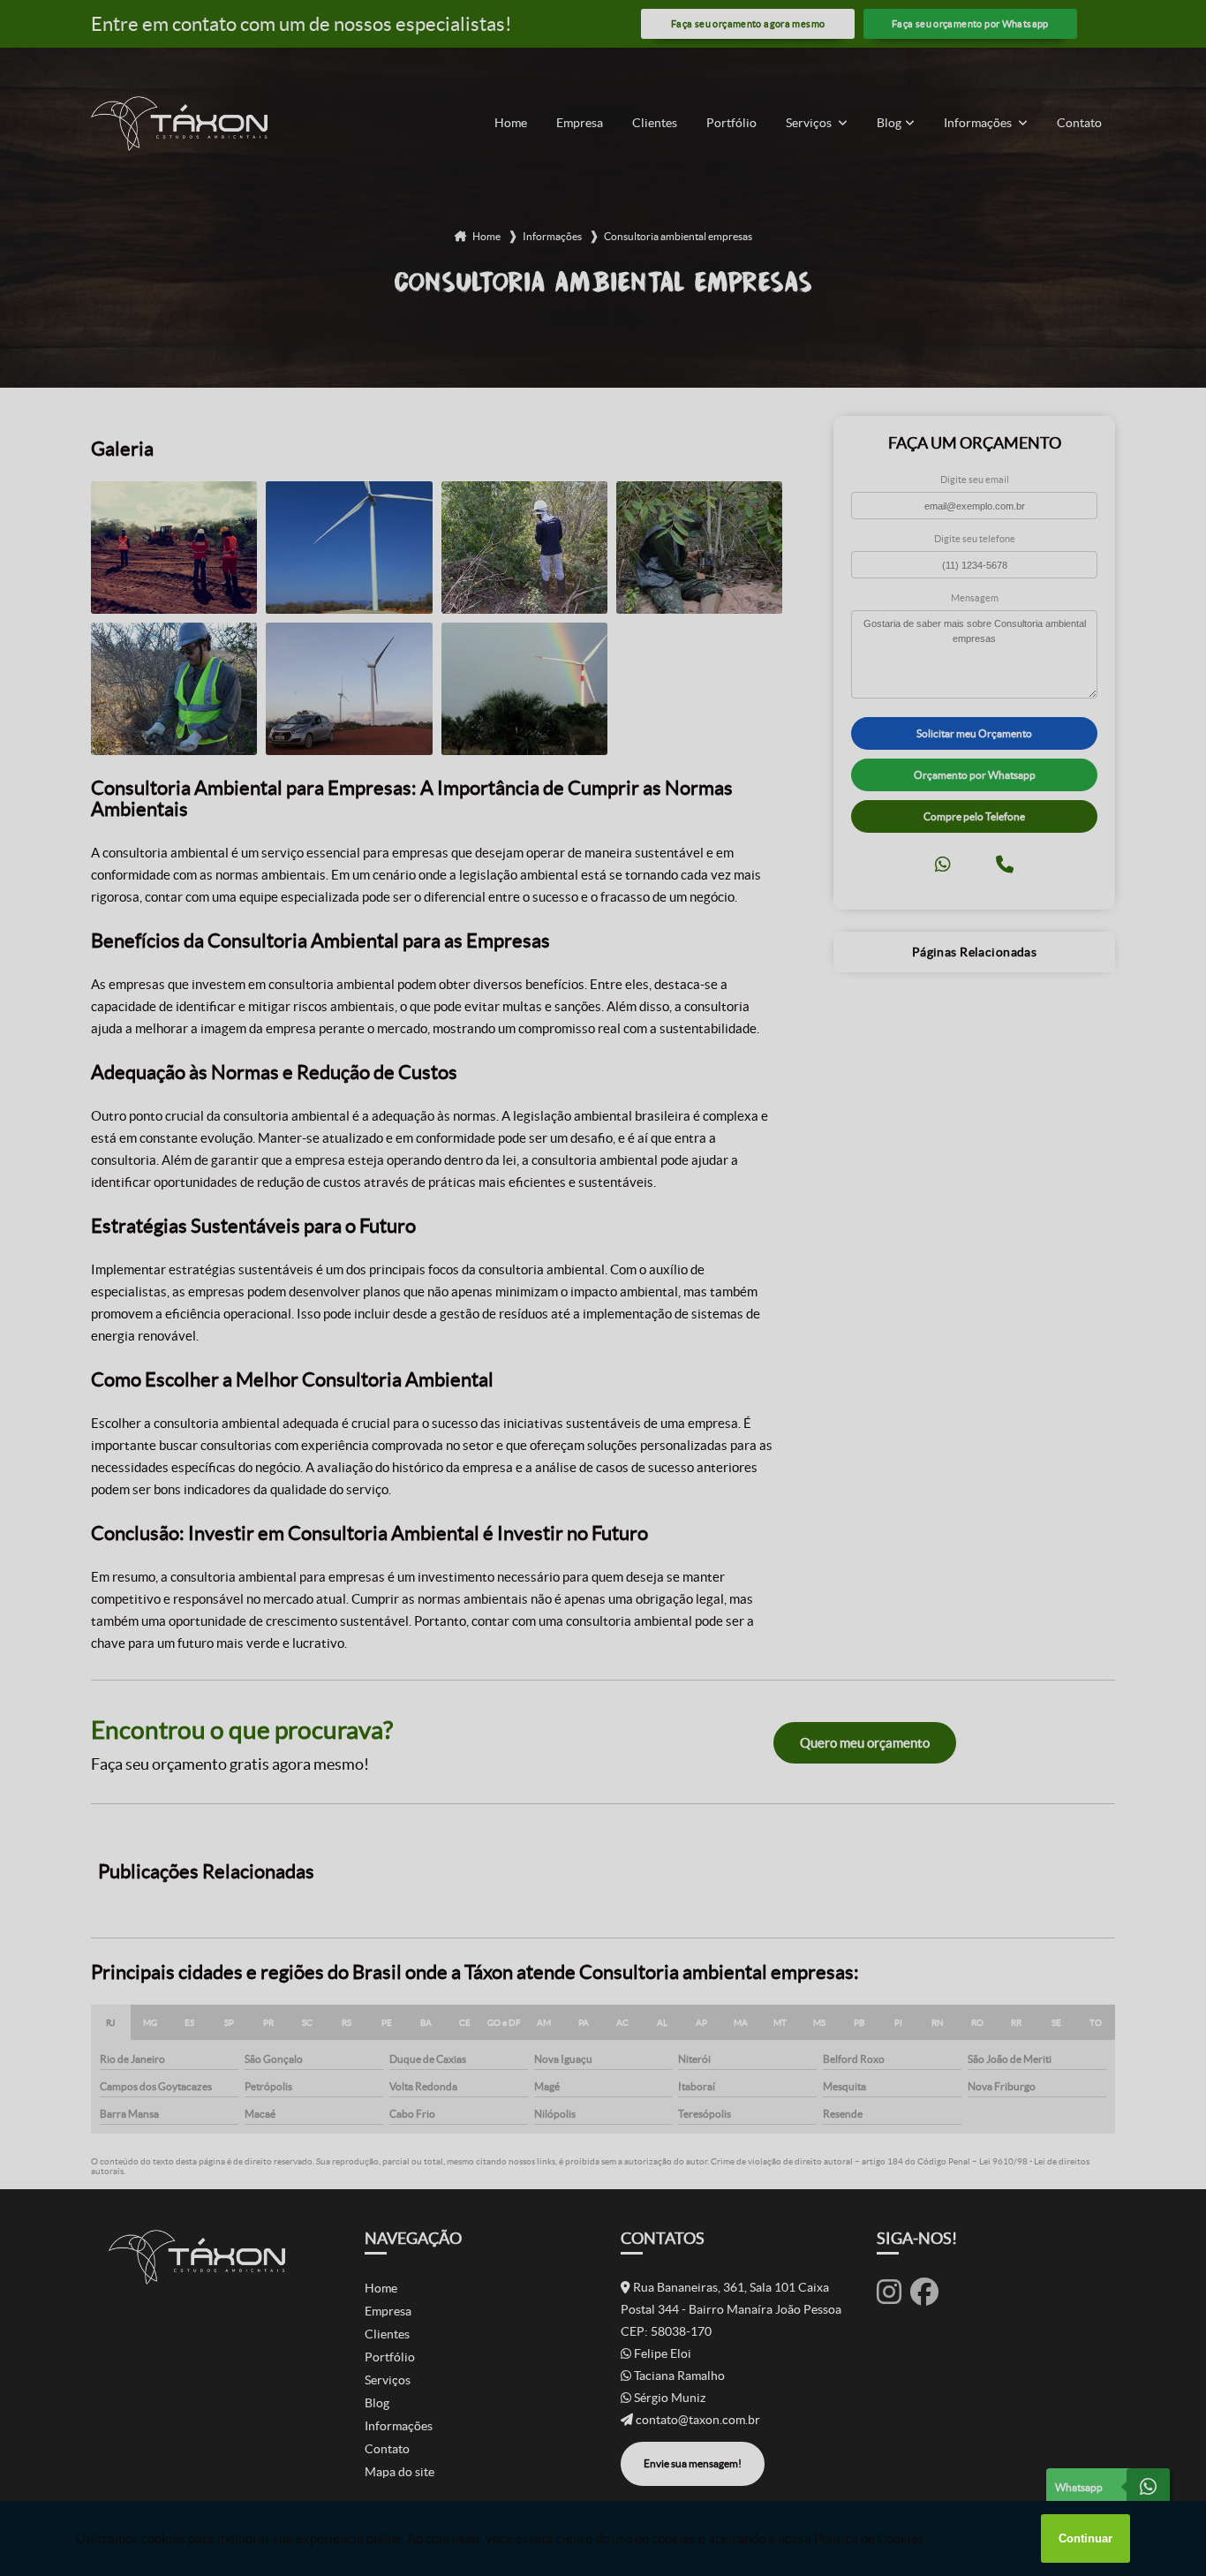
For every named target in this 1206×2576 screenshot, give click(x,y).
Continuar (1085, 2538)
